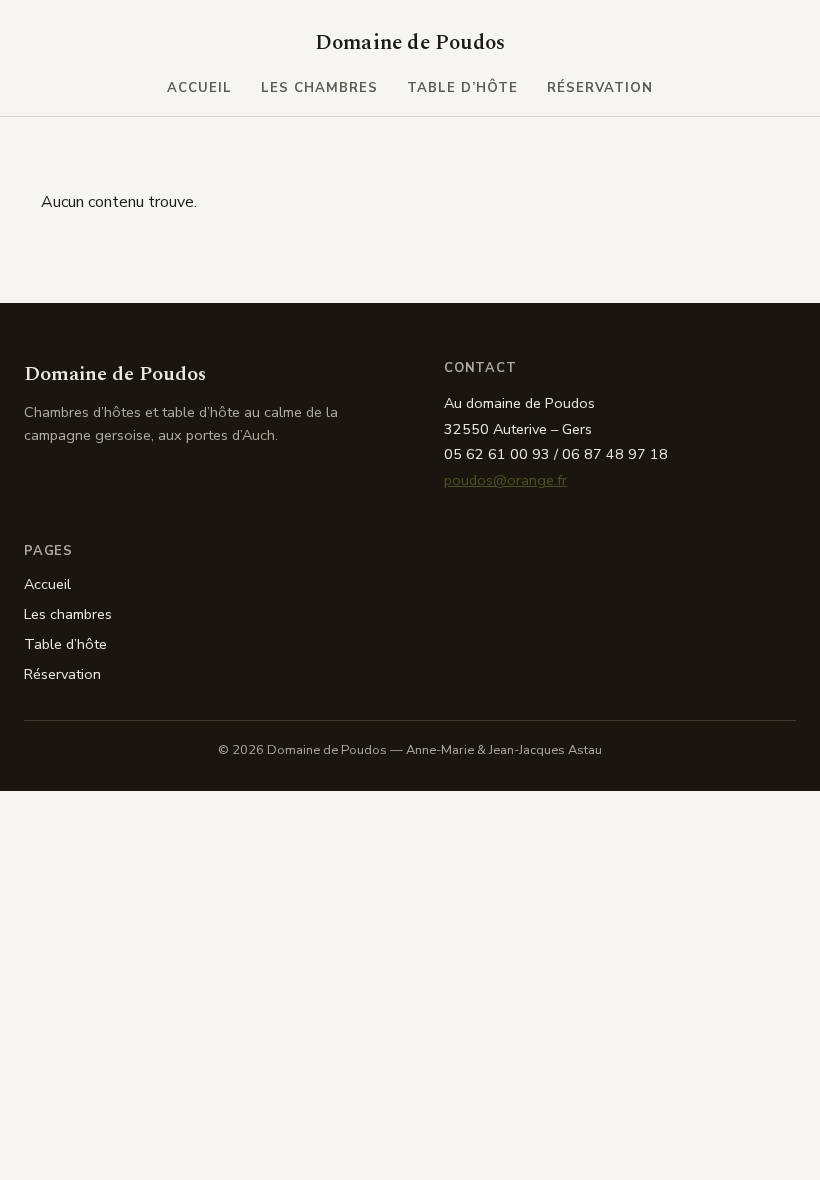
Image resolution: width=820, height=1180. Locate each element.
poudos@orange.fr (505, 480)
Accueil (199, 88)
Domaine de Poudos (410, 43)
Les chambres (320, 88)
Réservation (600, 88)
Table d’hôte (463, 88)
